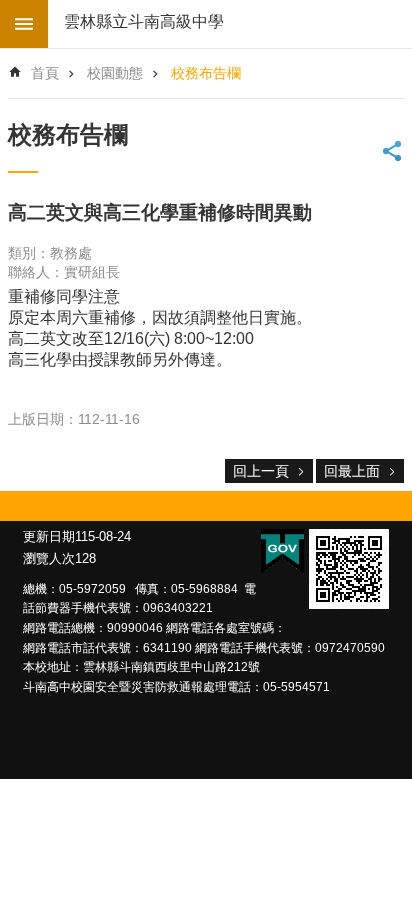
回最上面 (352, 471)
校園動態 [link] (115, 73)
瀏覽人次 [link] (49, 558)
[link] (349, 569)
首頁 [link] (45, 73)
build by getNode (24, 24)
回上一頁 (261, 471)
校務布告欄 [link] (206, 73)
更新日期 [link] (49, 536)
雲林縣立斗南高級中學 (144, 21)
